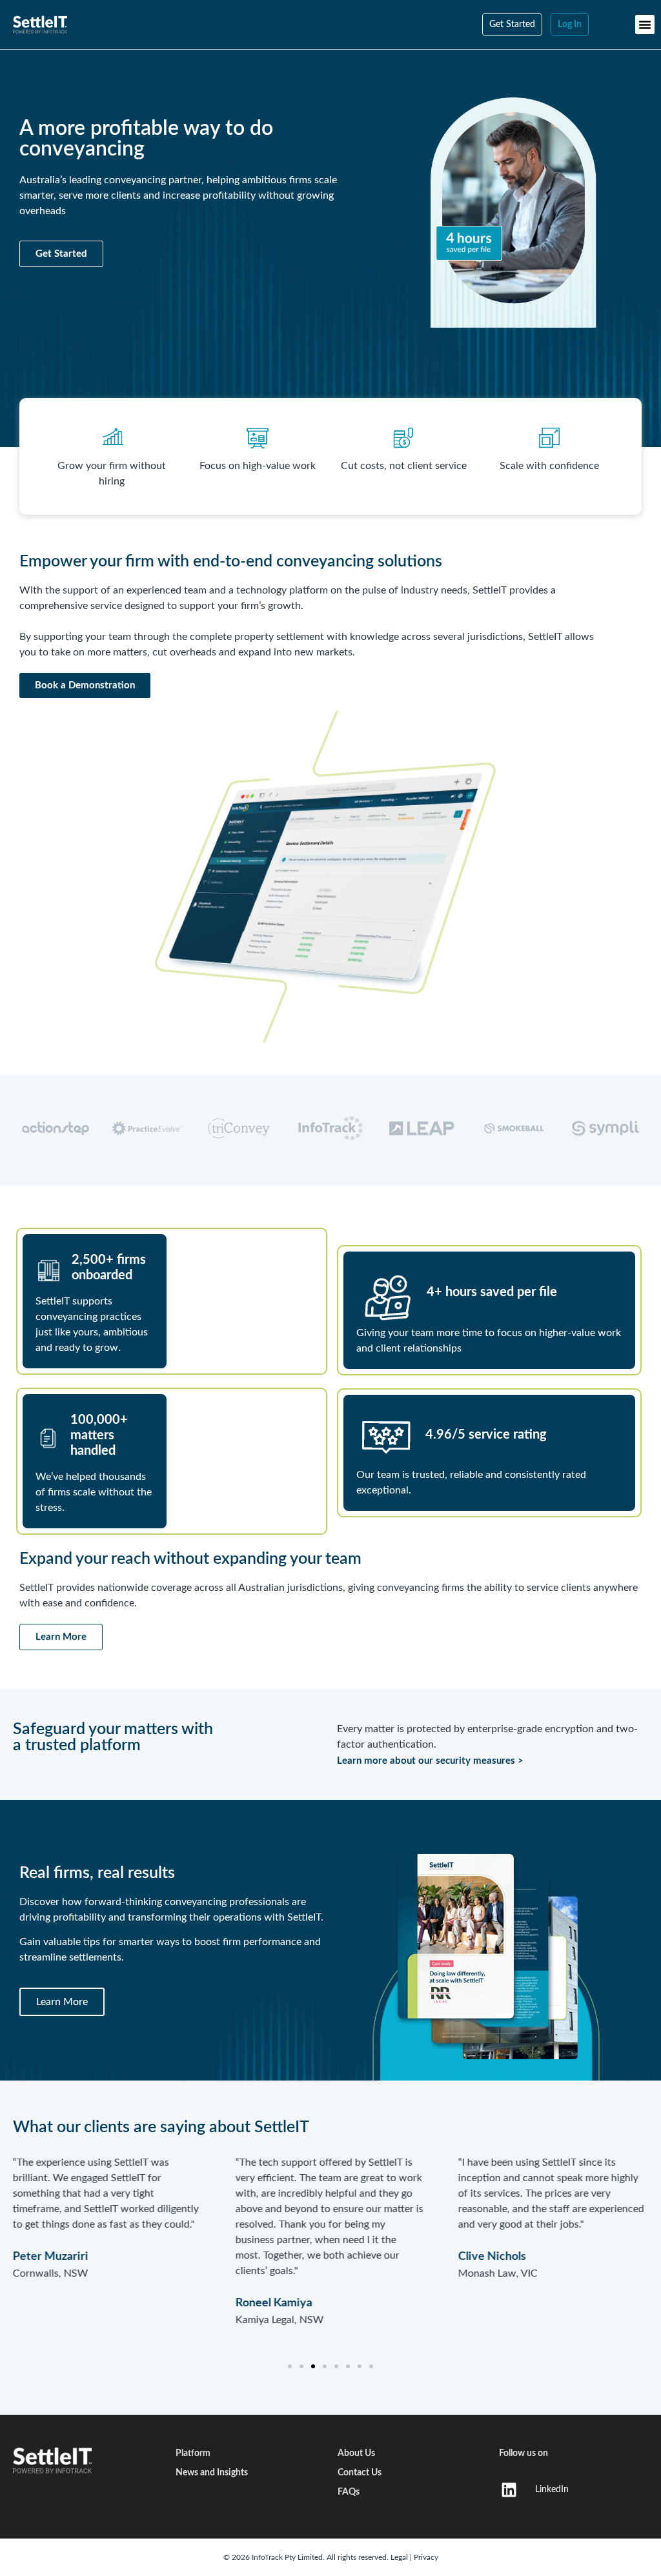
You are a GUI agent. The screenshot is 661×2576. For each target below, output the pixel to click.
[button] (645, 25)
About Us (356, 2453)
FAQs (349, 2492)
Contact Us (360, 2473)
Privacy (426, 2557)
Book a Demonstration (85, 685)
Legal (400, 2557)
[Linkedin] (509, 2490)
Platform (193, 2453)
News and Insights (212, 2473)
